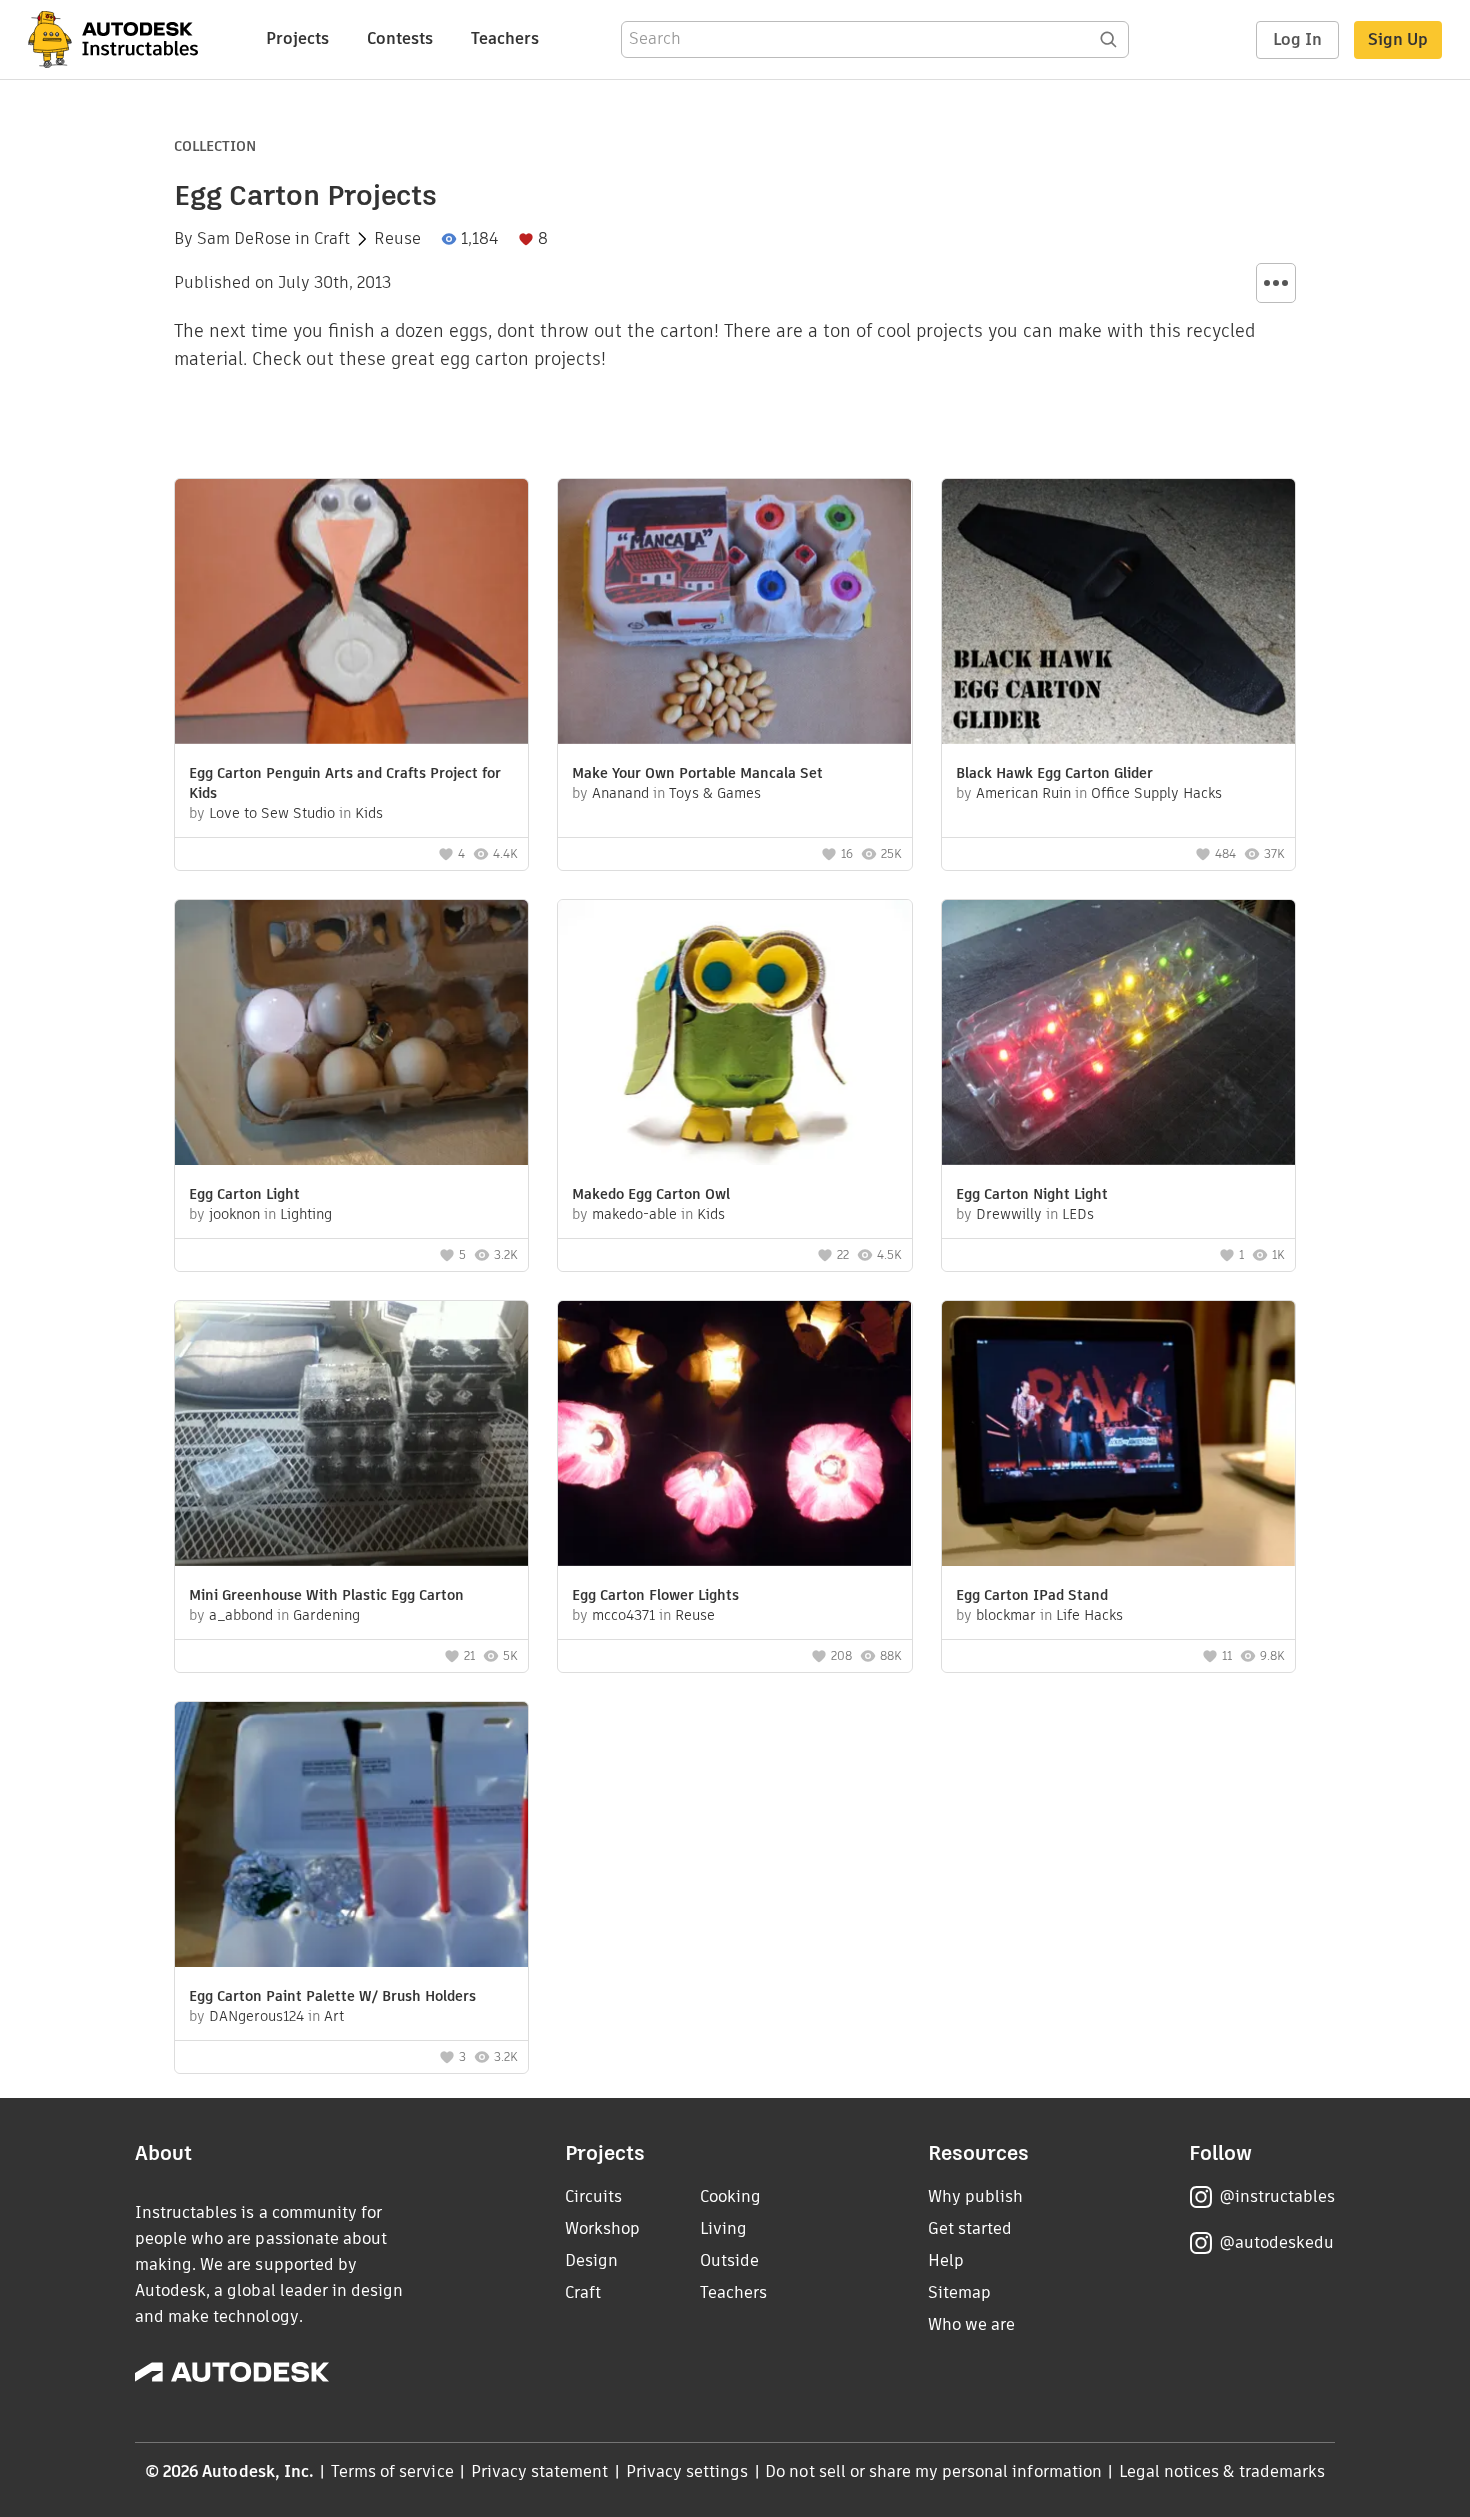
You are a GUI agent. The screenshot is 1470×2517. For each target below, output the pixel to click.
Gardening (326, 1615)
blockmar (1006, 1615)
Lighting (306, 1214)
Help (946, 2260)
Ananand (620, 793)
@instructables (1277, 2196)
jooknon (234, 1214)
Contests (400, 38)
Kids (369, 813)
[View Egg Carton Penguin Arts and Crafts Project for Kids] (351, 614)
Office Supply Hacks (1156, 793)
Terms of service (392, 2471)
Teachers (505, 38)
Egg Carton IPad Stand (1032, 1595)
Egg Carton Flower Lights (655, 1595)
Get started (970, 2228)
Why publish (975, 2196)
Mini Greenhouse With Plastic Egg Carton (326, 1595)
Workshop (602, 2228)
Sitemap (959, 2292)
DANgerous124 (256, 2016)
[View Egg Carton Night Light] (1118, 1035)
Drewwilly (1009, 1214)
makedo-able (634, 1214)
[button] (1276, 283)
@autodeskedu (1276, 2242)
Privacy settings (687, 2471)
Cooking (730, 2196)
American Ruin (1023, 793)
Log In (1297, 39)
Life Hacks (1089, 1615)
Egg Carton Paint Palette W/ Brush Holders (332, 1996)
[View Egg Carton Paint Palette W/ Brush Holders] (351, 1837)
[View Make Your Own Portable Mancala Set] (734, 614)
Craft (332, 239)
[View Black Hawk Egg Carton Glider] (1118, 614)
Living (723, 2228)
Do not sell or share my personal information (933, 2471)
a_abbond (241, 1615)
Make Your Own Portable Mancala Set (697, 773)
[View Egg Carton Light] (351, 1035)
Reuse (397, 239)
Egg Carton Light (244, 1194)
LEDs (1078, 1214)
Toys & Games (715, 793)
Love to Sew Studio (272, 813)
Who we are (971, 2324)
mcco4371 (623, 1615)
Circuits (593, 2196)
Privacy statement (540, 2471)
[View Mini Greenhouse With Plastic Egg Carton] (351, 1436)
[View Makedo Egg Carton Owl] (734, 1035)
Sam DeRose (244, 239)
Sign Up (1398, 39)
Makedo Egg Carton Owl (651, 1194)
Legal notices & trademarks (1222, 2471)
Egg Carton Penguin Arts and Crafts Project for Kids (345, 783)
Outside (729, 2260)
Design (591, 2260)
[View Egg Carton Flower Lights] (734, 1436)
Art (334, 2016)
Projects (297, 38)
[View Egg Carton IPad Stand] (1118, 1436)
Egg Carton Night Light (1032, 1194)
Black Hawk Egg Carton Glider (1054, 773)
